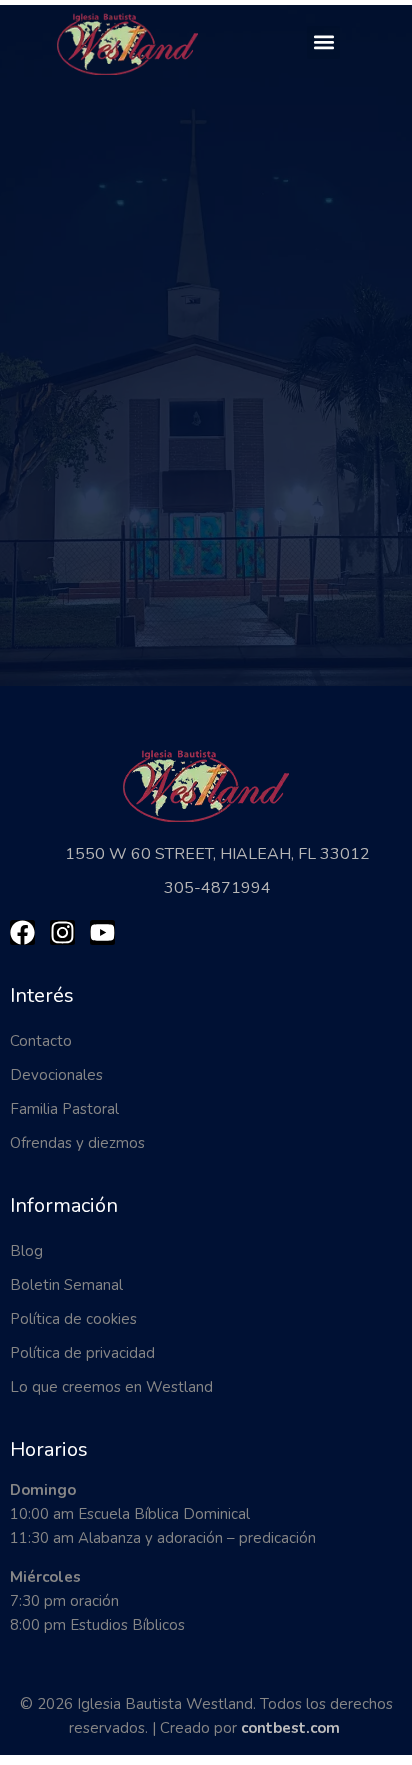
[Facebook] (22, 932)
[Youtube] (102, 932)
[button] (323, 42)
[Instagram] (62, 932)
